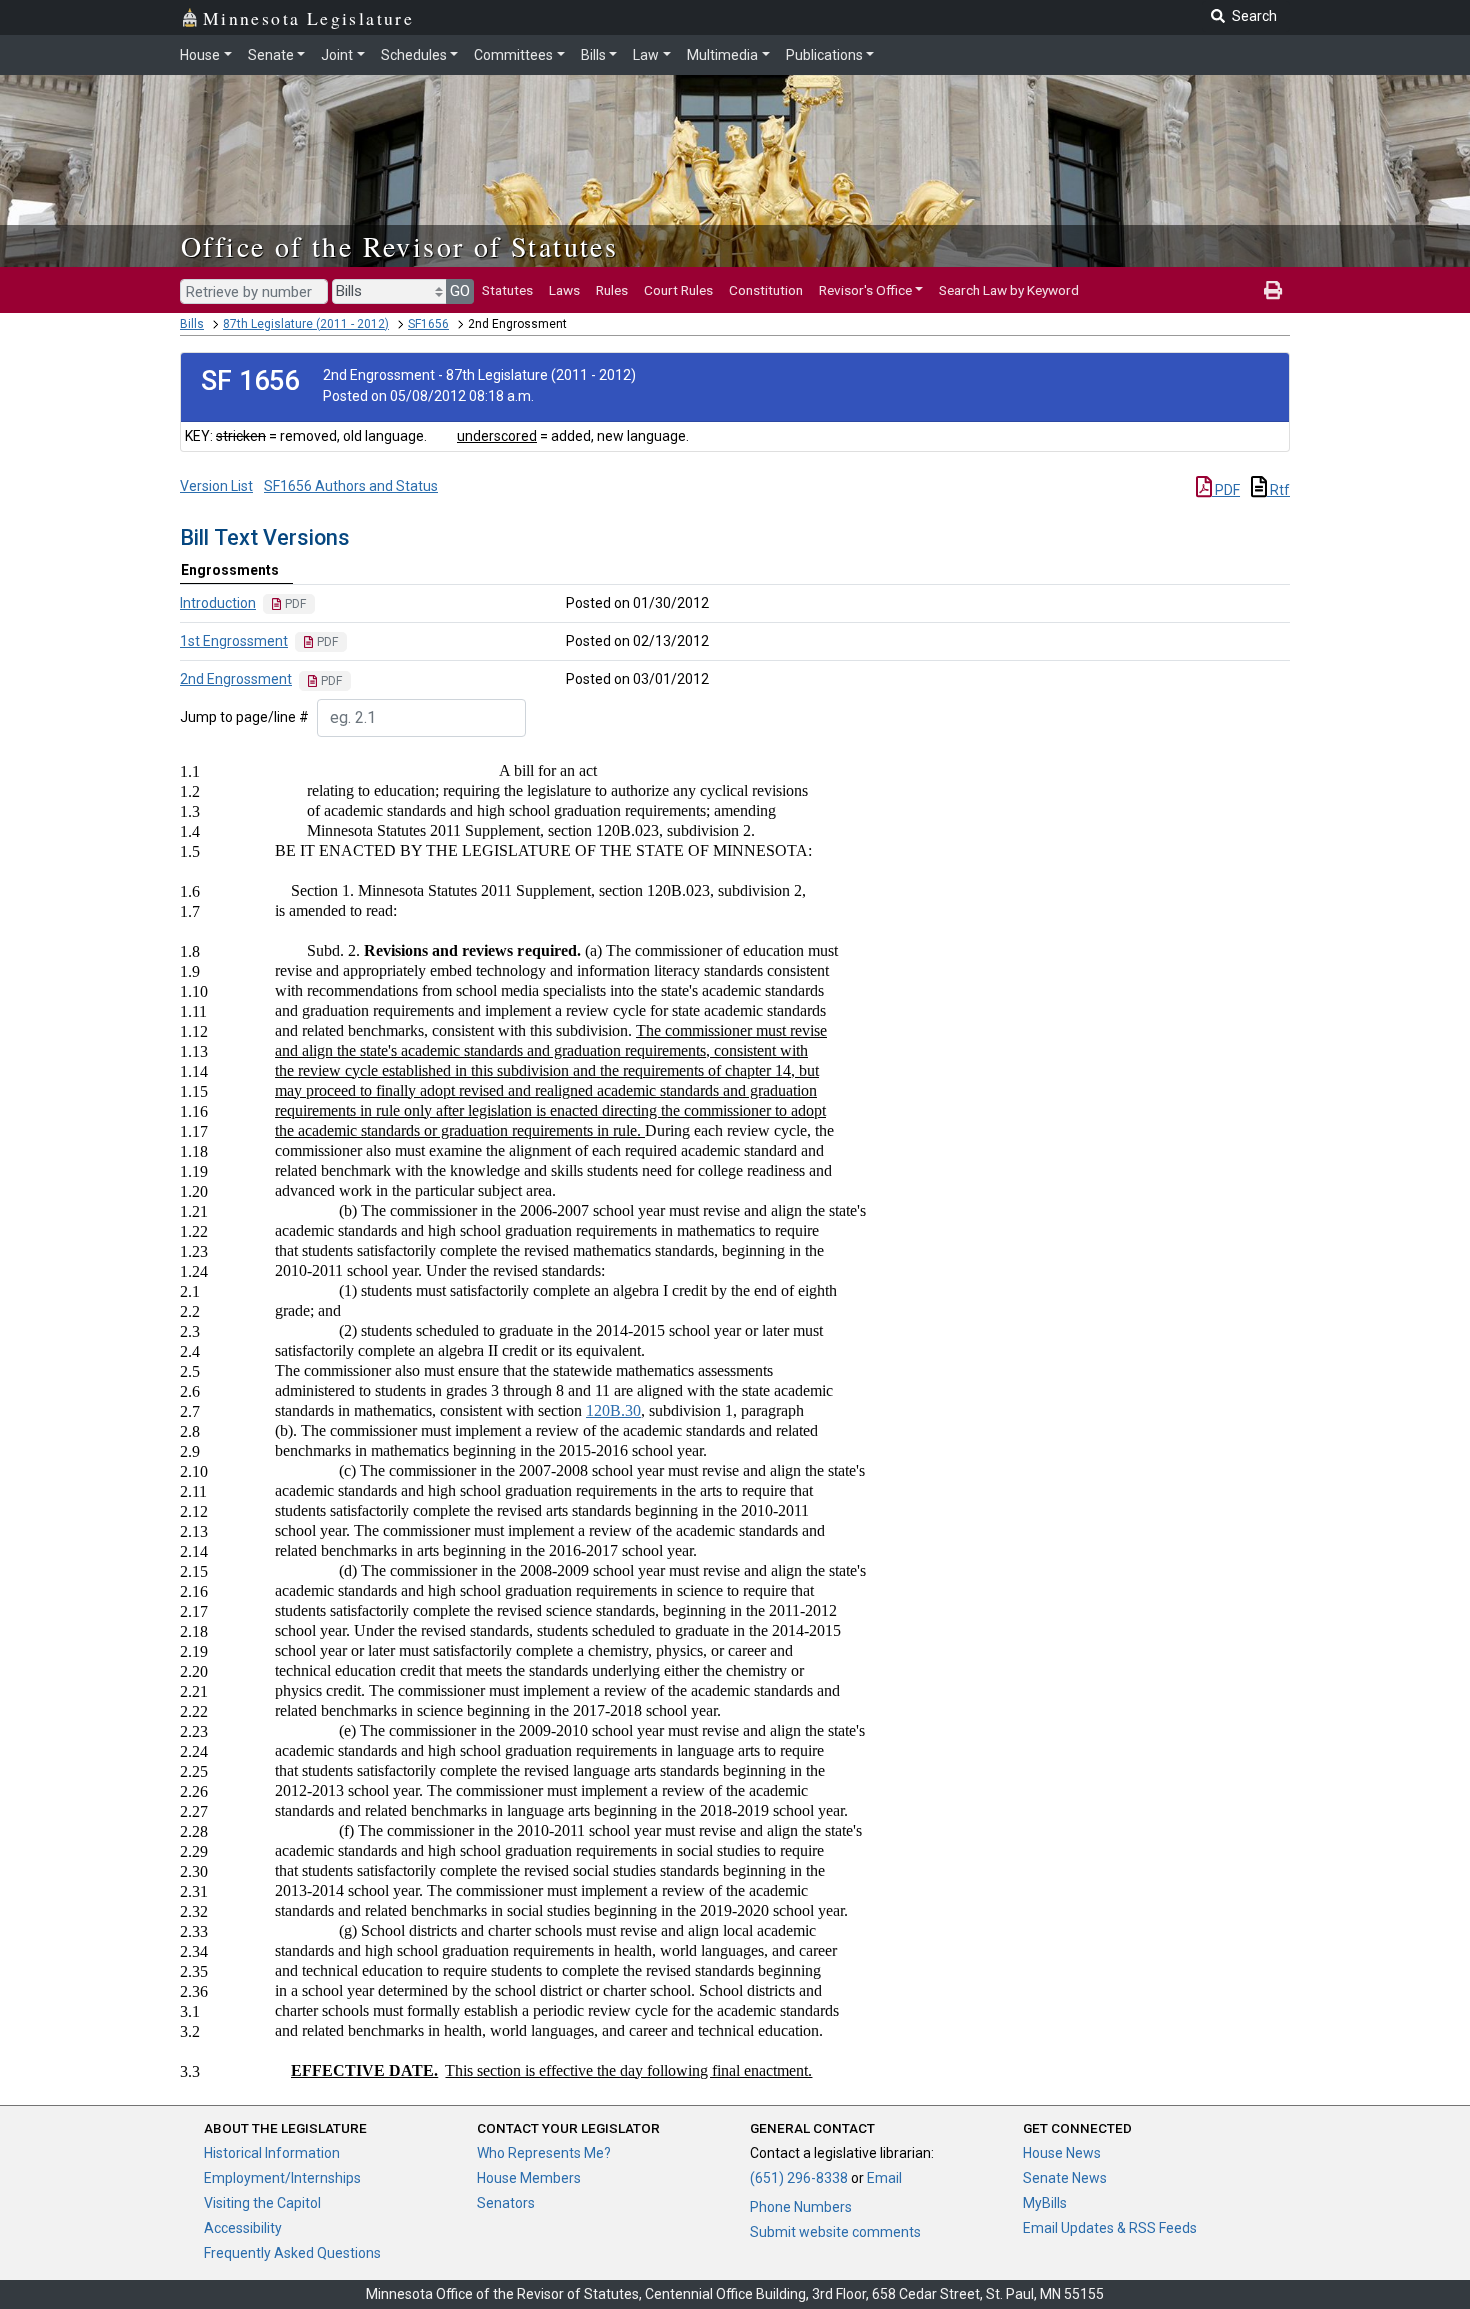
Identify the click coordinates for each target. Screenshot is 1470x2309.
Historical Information (272, 2153)
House (200, 55)
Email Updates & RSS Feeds (1110, 2228)
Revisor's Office (865, 290)
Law (646, 55)
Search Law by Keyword (1009, 290)
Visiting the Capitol (262, 2203)
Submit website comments (835, 2232)
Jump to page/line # (244, 717)
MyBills (1045, 2203)
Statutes (507, 290)
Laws (564, 290)
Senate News (1065, 2178)
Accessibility (243, 2228)
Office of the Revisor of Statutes (399, 246)
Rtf (1278, 490)
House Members (529, 2178)
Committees (513, 55)
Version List (216, 486)
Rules (612, 290)
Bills (593, 55)
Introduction (218, 603)
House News (1062, 2153)
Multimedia (722, 55)
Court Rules (678, 290)
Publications (824, 55)
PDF (1226, 490)
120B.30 (613, 1410)
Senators (506, 2203)
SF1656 (428, 324)
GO (460, 291)
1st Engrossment (234, 641)
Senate (271, 55)
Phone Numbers (801, 2207)
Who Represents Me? (544, 2153)
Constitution (766, 290)
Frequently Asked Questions (292, 2253)
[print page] (1273, 290)
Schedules (414, 55)
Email (884, 2178)
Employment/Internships (282, 2178)
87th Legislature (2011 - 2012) (306, 324)
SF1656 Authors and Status (351, 486)
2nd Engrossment (236, 679)
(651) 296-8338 (799, 2178)
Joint (337, 55)
